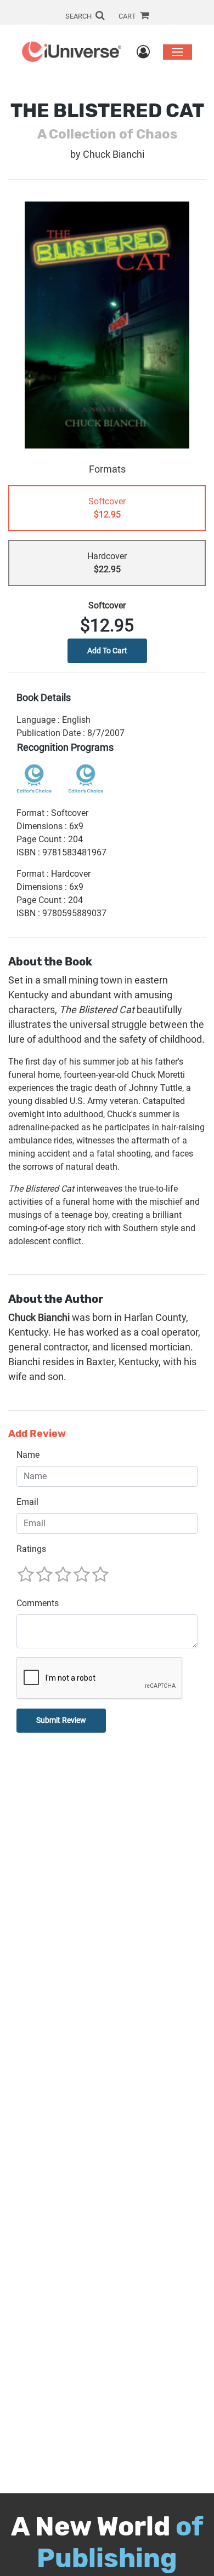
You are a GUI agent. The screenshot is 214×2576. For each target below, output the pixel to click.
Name (28, 1455)
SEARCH (79, 16)
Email (27, 1502)
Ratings (31, 1549)
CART (128, 16)
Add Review (37, 1434)
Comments (38, 1603)
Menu (178, 52)
